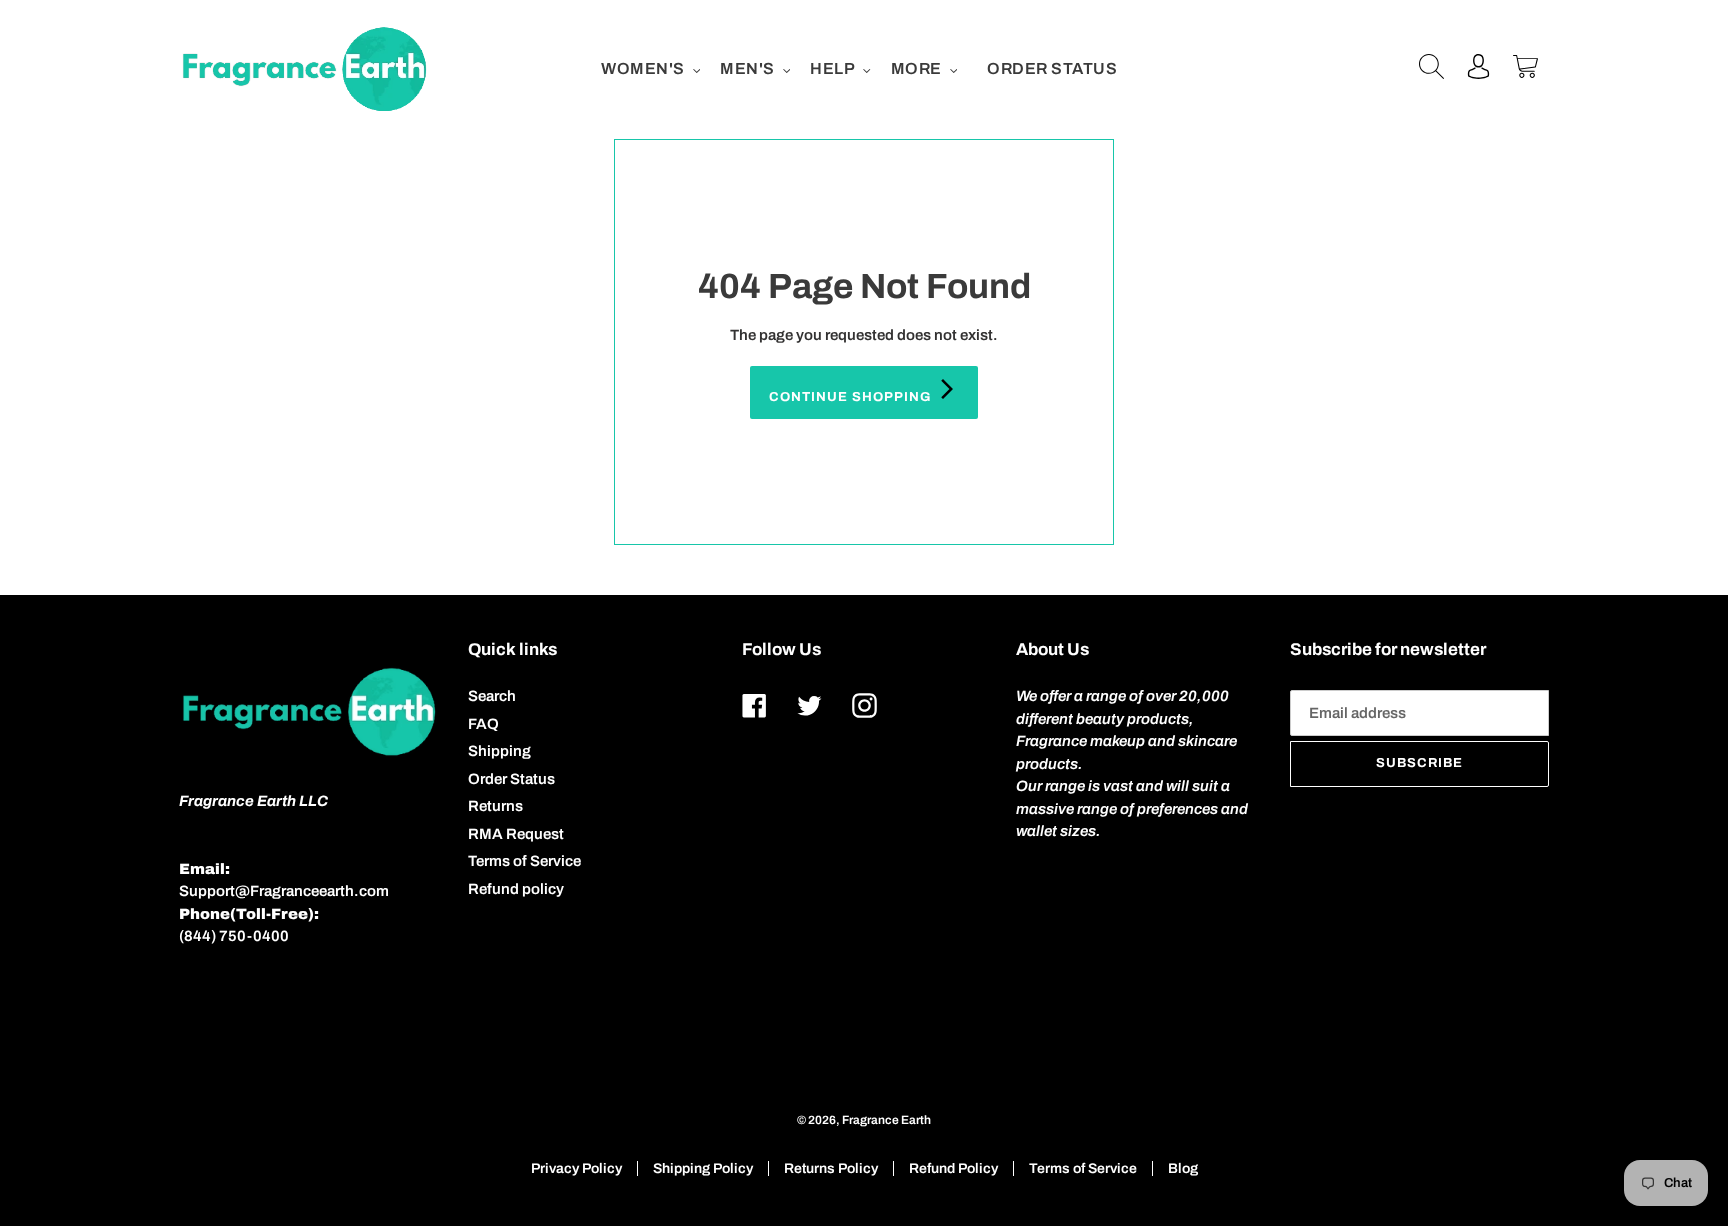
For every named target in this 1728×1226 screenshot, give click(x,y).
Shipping (499, 751)
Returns (495, 806)
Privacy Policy (576, 1168)
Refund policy (516, 889)
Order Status (511, 779)
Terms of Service (524, 861)
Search (492, 696)
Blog (1183, 1168)
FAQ (483, 724)
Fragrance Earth (886, 1120)
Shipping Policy (703, 1168)
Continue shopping (852, 397)
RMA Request (516, 834)
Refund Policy (953, 1168)
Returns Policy (831, 1168)
